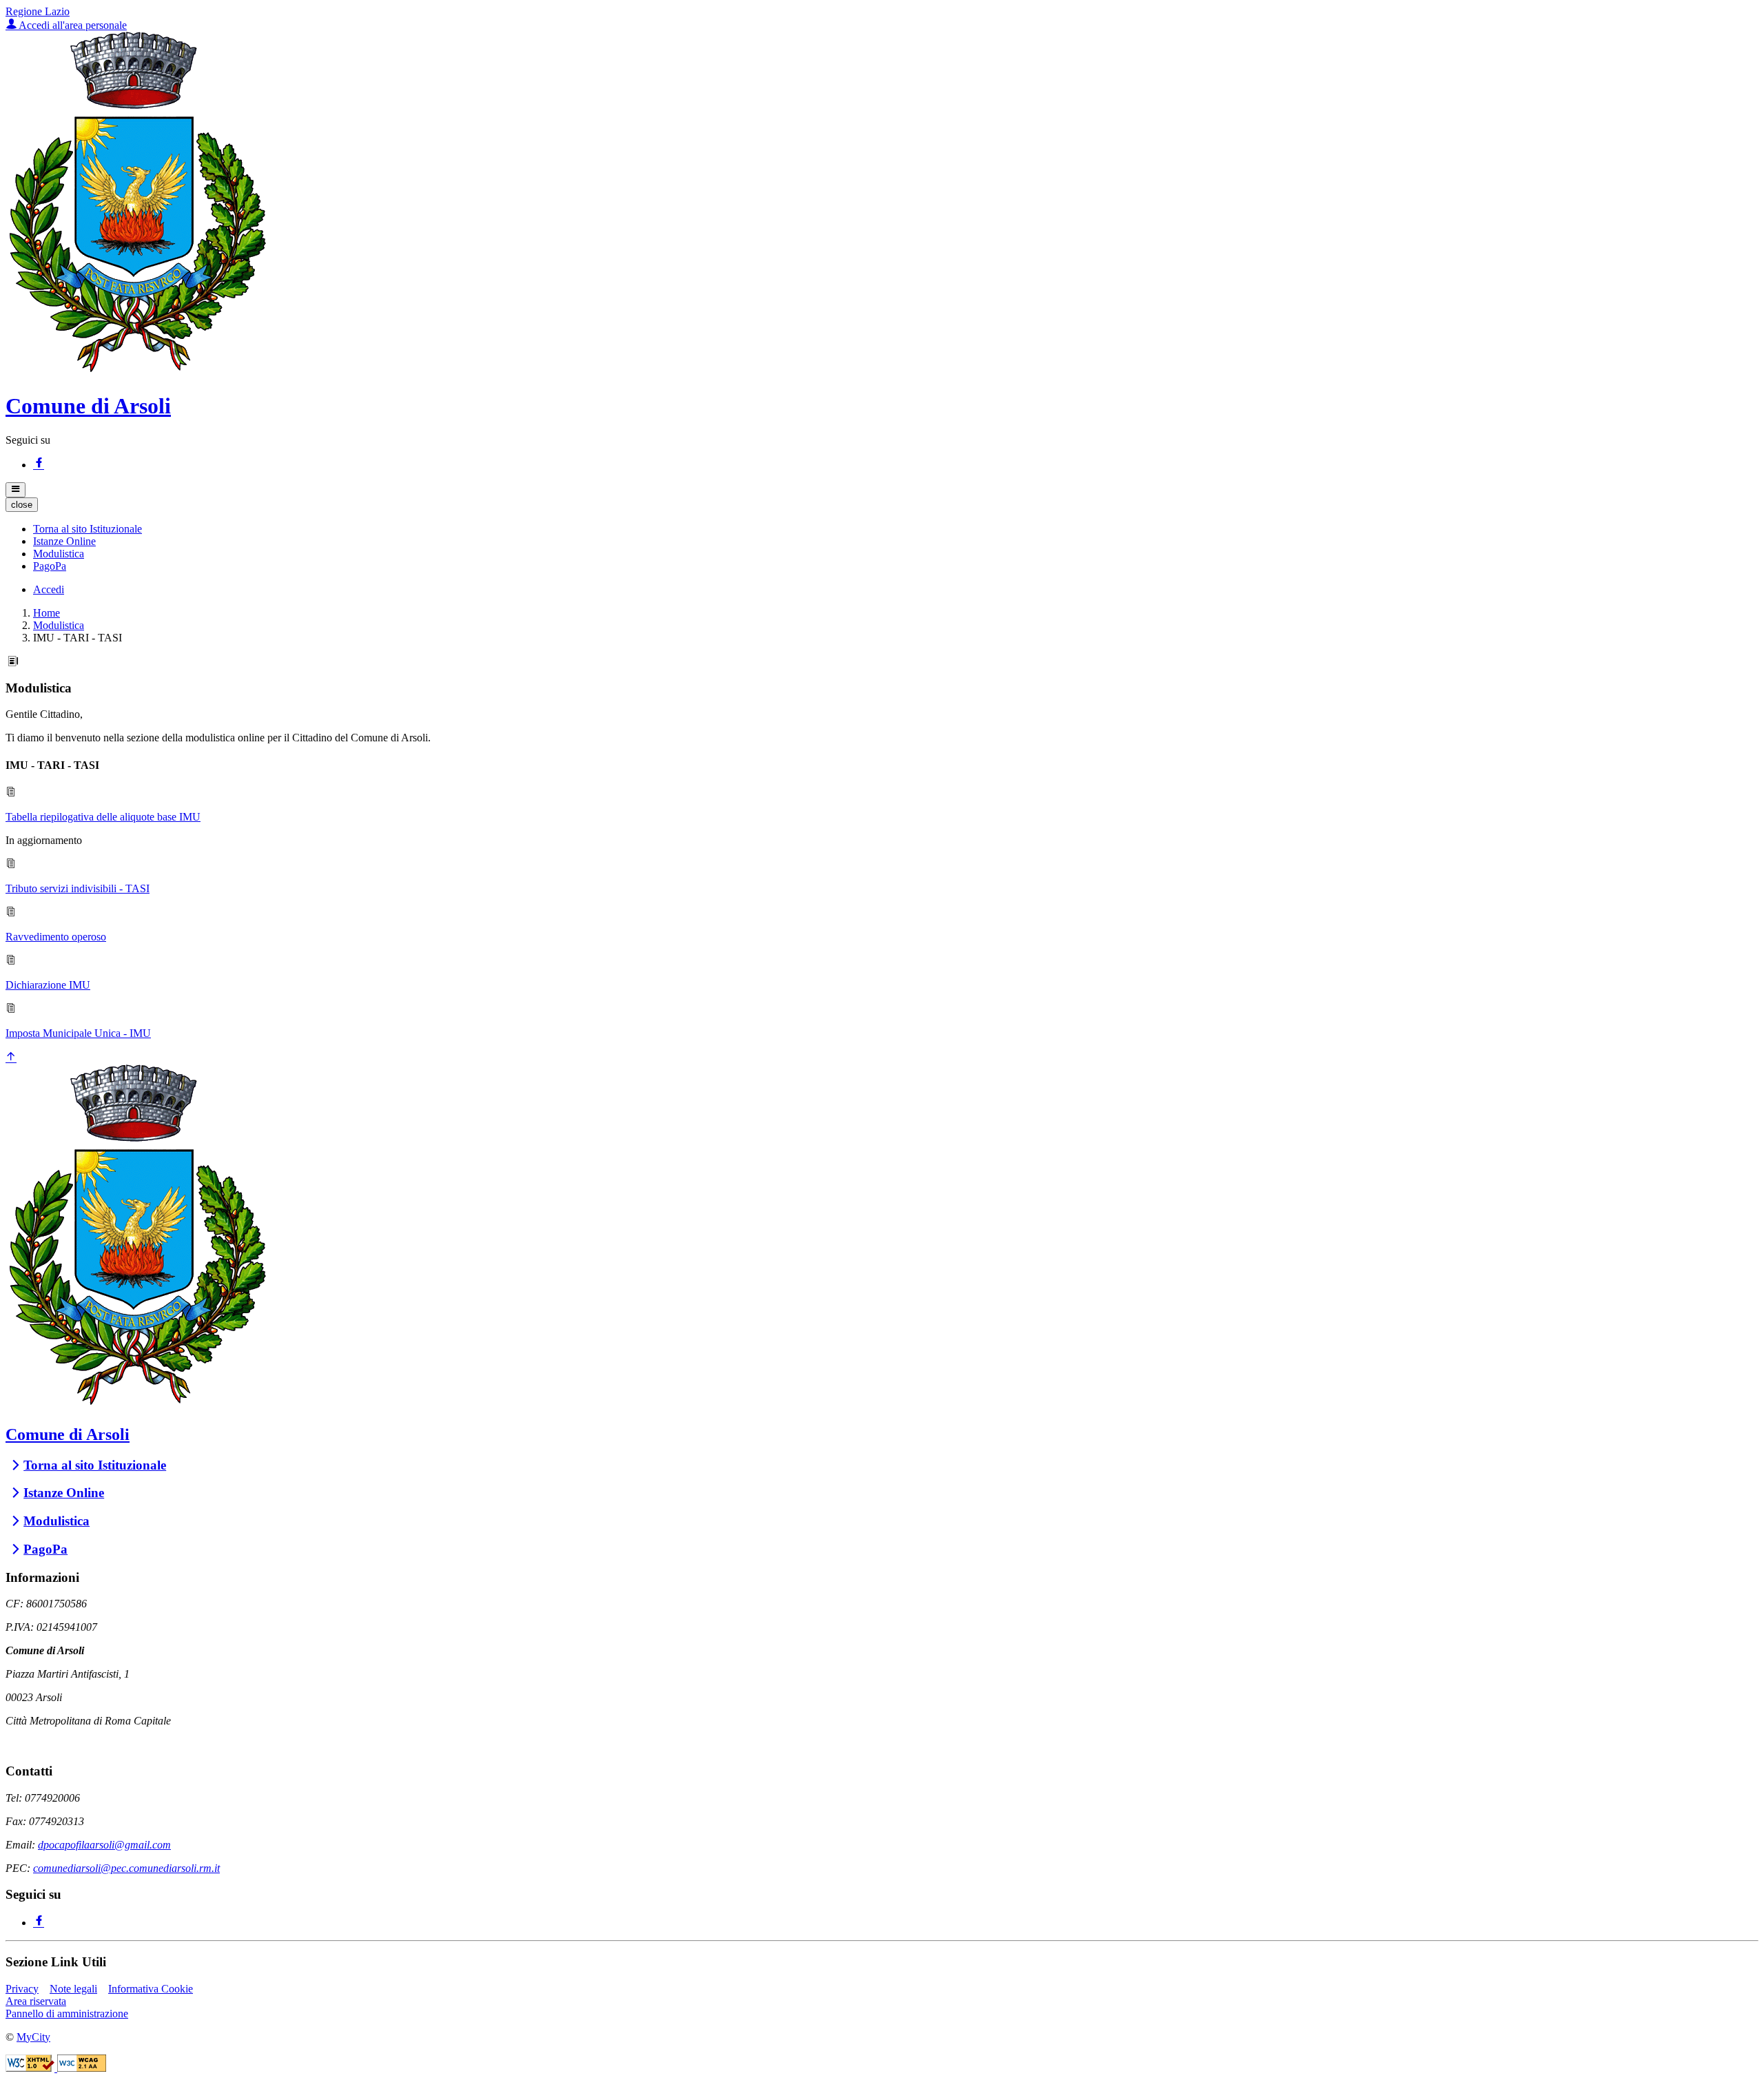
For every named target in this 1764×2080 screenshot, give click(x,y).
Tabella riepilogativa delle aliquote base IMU (103, 817)
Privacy (22, 1989)
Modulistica (59, 625)
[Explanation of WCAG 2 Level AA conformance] (82, 2068)
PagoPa (45, 1549)
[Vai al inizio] (11, 1058)
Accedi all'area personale (72, 25)
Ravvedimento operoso (56, 937)
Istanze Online (64, 1493)
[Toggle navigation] (16, 490)
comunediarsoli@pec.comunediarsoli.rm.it (126, 1868)
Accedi (49, 589)
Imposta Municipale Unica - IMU (78, 1033)
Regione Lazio (38, 11)
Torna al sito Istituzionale (95, 1465)
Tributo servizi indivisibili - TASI (78, 888)
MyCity (33, 2037)
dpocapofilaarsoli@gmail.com (104, 1845)
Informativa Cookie (151, 1989)
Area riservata (36, 2001)
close (22, 505)
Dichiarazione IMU (48, 985)
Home (47, 613)
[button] (88, 529)
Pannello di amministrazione (67, 2014)
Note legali (73, 1989)
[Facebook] (39, 465)
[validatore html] (31, 2068)
